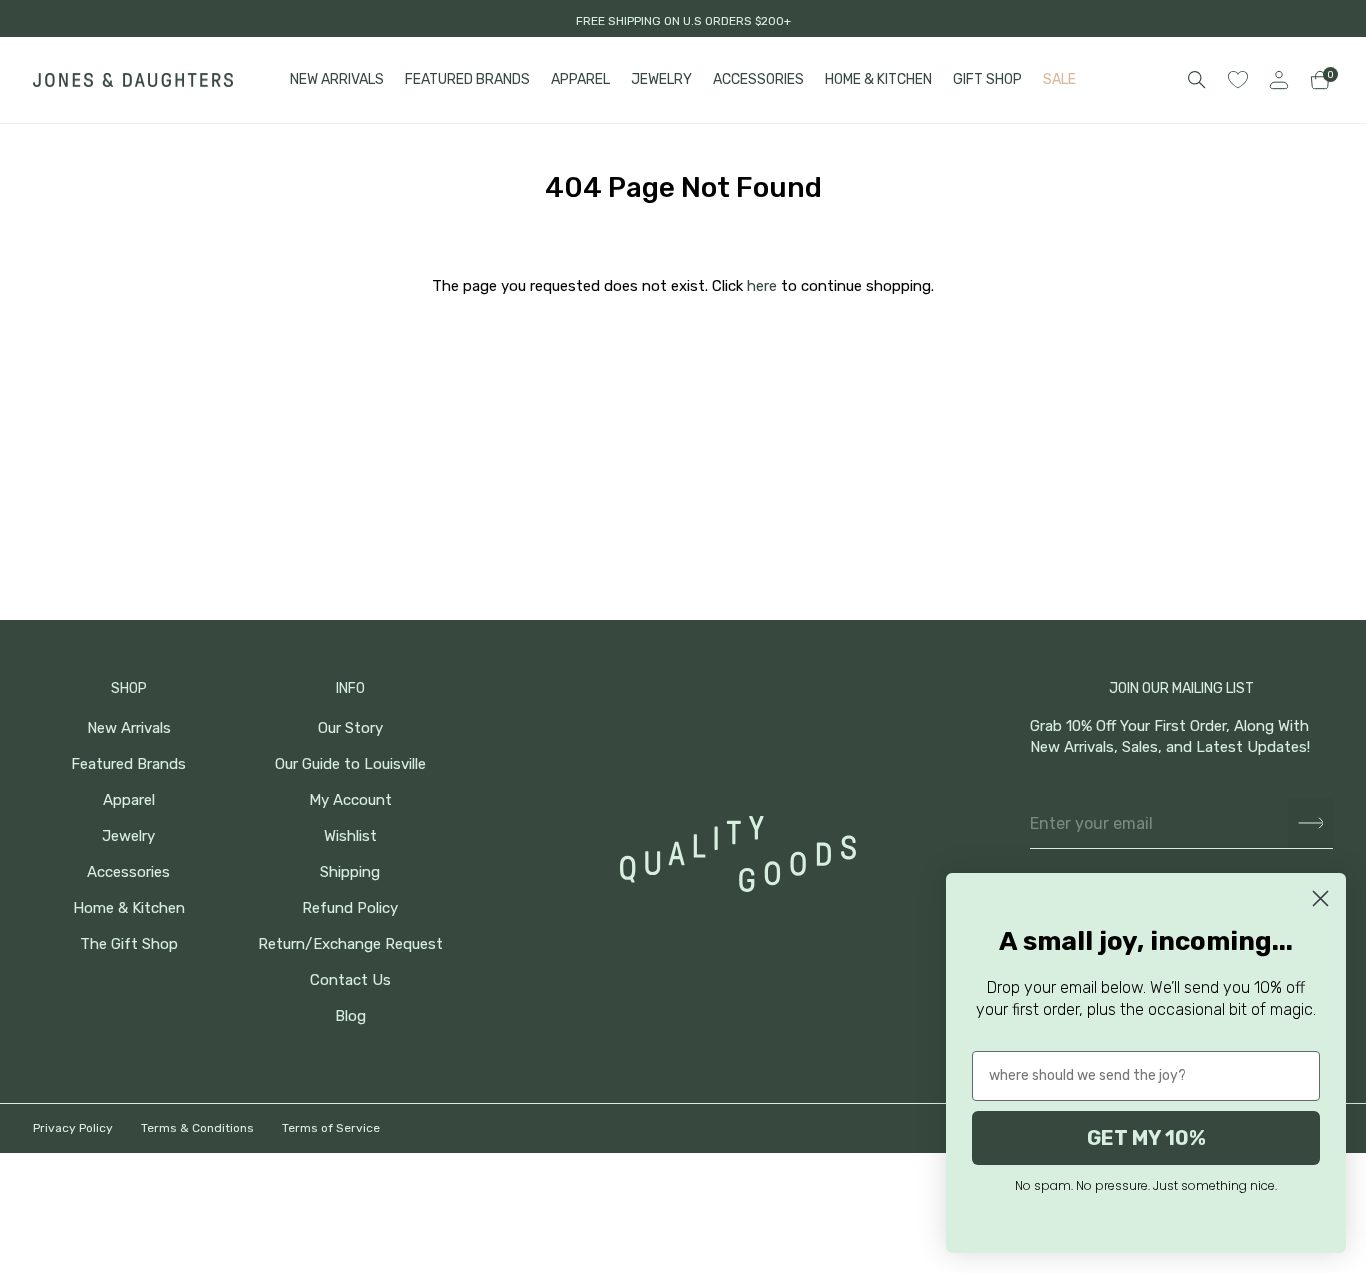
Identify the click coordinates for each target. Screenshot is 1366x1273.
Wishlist (350, 836)
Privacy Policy (73, 1128)
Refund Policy (350, 908)
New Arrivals (129, 728)
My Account (350, 800)
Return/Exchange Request (350, 944)
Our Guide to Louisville (350, 764)
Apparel (129, 800)
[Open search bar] (1197, 80)
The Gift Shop (129, 944)
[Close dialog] (1320, 898)
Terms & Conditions (197, 1128)
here (762, 286)
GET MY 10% (1146, 1138)
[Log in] (1279, 80)
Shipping (350, 872)
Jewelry (128, 836)
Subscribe (1310, 823)
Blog (350, 1016)
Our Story (350, 728)
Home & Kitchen (129, 908)
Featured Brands (128, 764)
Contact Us (350, 980)
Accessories (128, 872)
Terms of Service (331, 1128)
